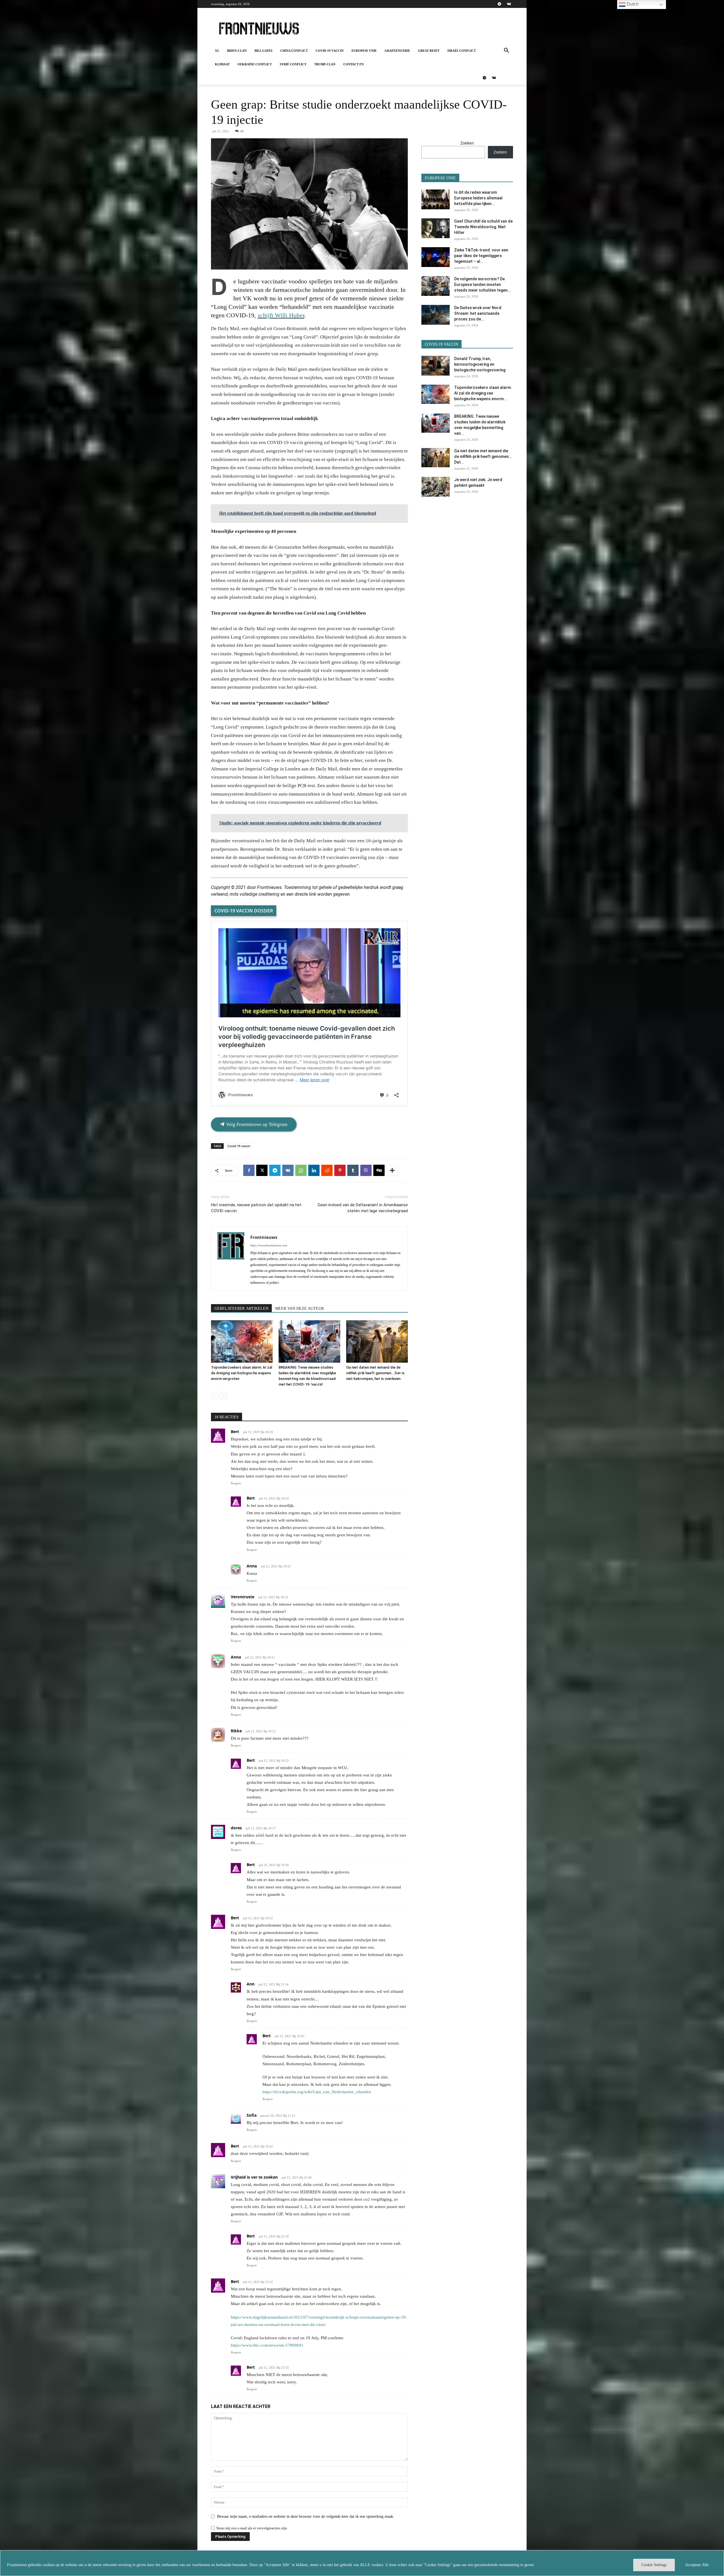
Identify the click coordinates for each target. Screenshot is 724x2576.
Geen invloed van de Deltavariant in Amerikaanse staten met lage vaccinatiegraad (363, 1208)
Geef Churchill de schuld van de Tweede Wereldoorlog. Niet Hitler (483, 227)
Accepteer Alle (697, 2565)
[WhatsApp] (301, 1170)
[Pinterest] (340, 1170)
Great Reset (429, 51)
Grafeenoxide (397, 51)
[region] (362, 2563)
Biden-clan (237, 51)
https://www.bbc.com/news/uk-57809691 (267, 2345)
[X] (262, 1170)
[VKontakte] (509, 4)
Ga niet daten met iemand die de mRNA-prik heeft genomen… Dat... (483, 456)
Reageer (236, 1483)
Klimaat (222, 64)
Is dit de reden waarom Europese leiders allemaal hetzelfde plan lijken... (478, 198)
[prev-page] (215, 1396)
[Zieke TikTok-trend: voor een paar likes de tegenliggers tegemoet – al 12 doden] (436, 257)
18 (242, 131)
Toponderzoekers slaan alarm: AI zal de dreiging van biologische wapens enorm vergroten (242, 1373)
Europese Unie (364, 51)
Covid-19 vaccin (330, 51)
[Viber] (366, 1170)
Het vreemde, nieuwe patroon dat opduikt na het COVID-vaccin (256, 1208)
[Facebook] (249, 1170)
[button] (506, 51)
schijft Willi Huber (281, 315)
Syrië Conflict (293, 64)
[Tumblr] (353, 1170)
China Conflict (294, 51)
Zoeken (467, 143)
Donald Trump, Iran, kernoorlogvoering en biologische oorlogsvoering (480, 364)
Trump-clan (325, 64)
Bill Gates (263, 51)
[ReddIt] (327, 1170)
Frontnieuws (264, 1237)
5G (217, 51)
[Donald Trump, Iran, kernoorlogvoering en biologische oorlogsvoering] (436, 366)
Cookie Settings (654, 2565)
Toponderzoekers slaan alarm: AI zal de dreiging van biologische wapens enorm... (483, 393)
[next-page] (224, 1396)
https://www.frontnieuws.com (269, 1245)
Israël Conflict (462, 51)
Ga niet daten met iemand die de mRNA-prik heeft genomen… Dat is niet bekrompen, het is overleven (375, 1373)
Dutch (632, 4)
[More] (392, 1170)
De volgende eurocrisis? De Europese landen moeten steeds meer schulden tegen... (483, 285)
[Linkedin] (314, 1170)
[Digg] (379, 1170)
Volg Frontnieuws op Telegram (256, 1124)
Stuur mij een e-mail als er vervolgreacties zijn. (252, 2528)
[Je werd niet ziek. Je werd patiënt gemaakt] (436, 487)
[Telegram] (499, 4)
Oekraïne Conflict (255, 64)
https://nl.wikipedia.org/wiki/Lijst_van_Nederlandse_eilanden (317, 2092)
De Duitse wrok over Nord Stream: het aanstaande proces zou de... (478, 313)
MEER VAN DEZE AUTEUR (299, 1309)
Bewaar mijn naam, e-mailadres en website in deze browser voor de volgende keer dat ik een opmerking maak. (306, 2516)
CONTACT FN (354, 64)
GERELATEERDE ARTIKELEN (241, 1309)
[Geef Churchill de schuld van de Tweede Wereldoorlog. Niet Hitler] (436, 228)
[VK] (288, 1170)
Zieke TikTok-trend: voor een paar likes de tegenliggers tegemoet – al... (481, 256)
